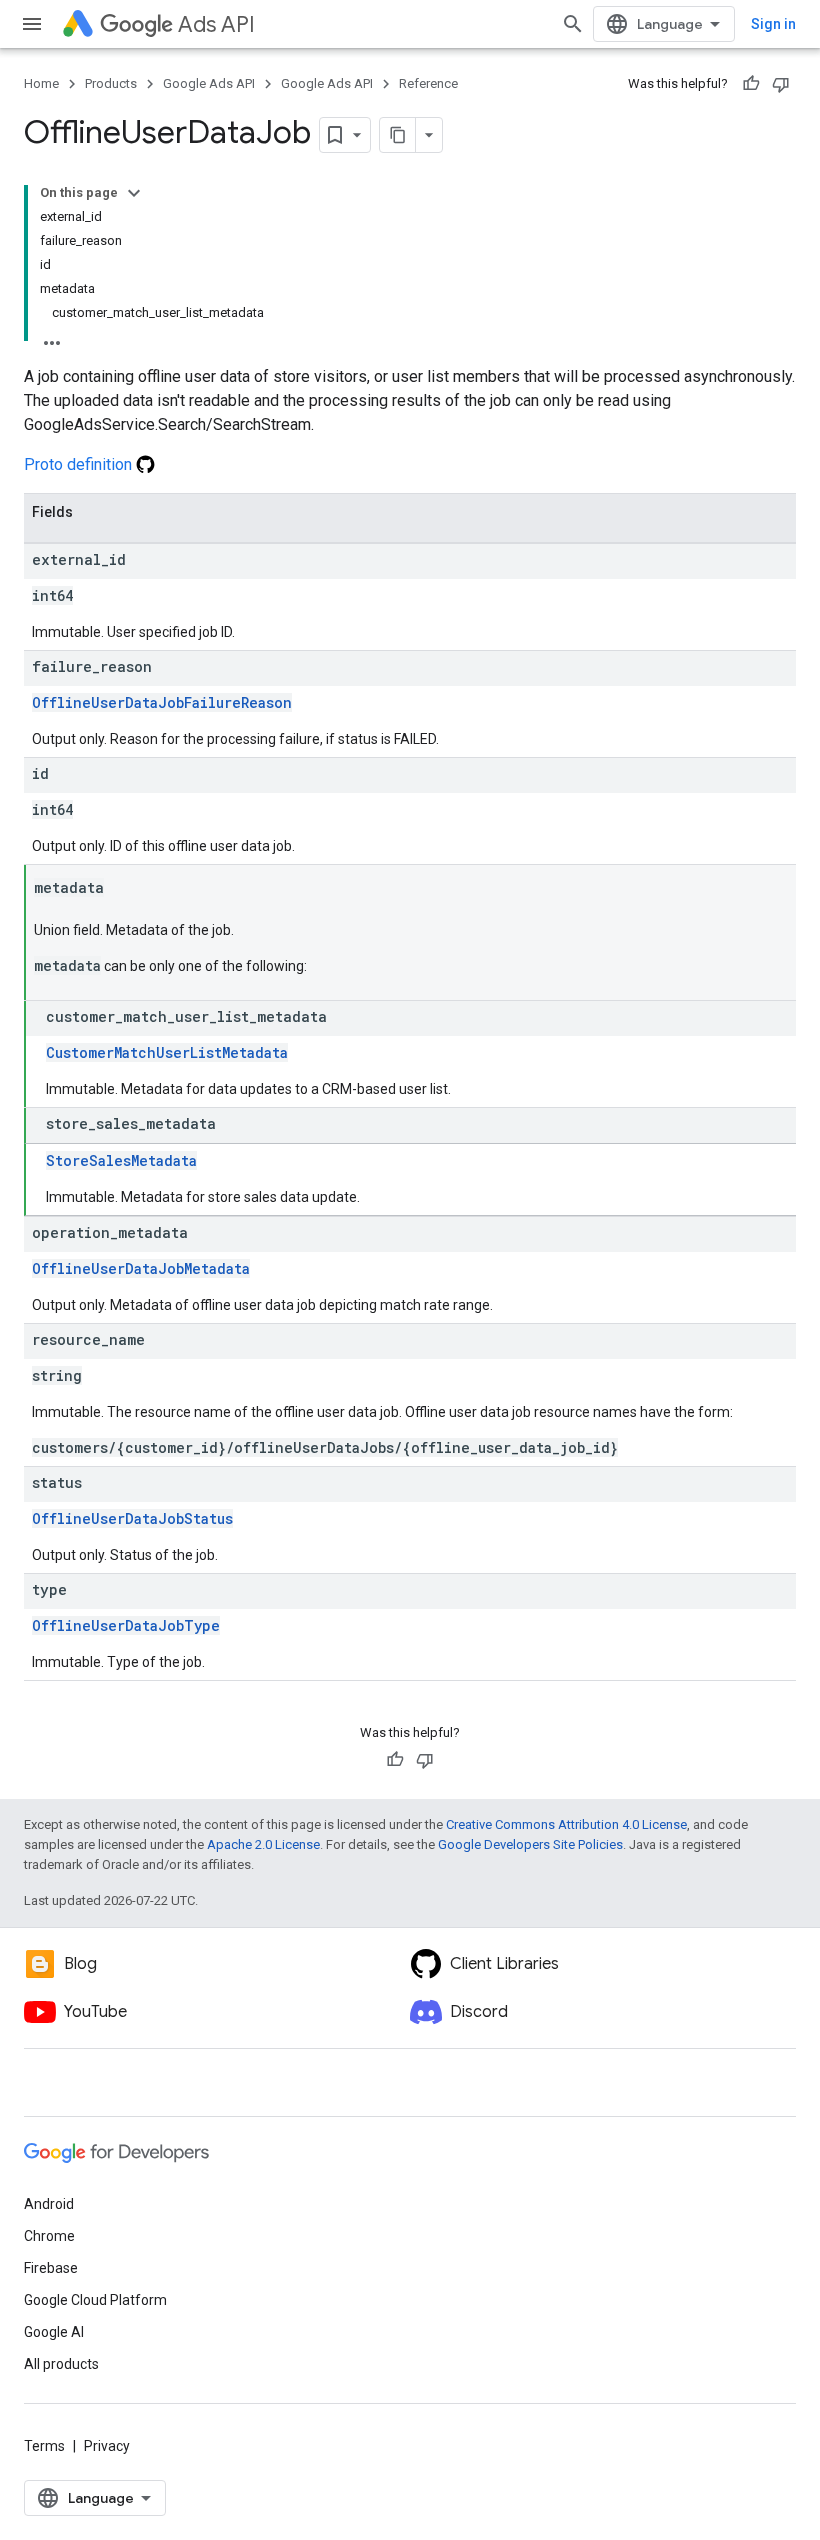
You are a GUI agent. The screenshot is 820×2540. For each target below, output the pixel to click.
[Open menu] (32, 24)
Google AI (54, 2332)
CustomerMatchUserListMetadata (167, 1052)
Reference (428, 83)
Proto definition (80, 464)
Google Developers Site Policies (530, 1844)
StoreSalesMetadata (121, 1160)
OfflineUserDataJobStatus (132, 1518)
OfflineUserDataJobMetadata (141, 1268)
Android (49, 2204)
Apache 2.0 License (263, 1844)
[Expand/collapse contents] (134, 193)
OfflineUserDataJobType (126, 1625)
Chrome (49, 2236)
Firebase (51, 2268)
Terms (44, 2446)
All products (61, 2364)
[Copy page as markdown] (398, 135)
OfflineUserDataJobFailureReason (162, 702)
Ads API (216, 24)
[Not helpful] (781, 84)
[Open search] (573, 24)
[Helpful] (751, 84)
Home (41, 83)
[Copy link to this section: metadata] (124, 889)
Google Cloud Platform (95, 2300)
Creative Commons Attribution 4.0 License (566, 1824)
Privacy (107, 2446)
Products (111, 83)
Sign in (773, 24)
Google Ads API (209, 83)
